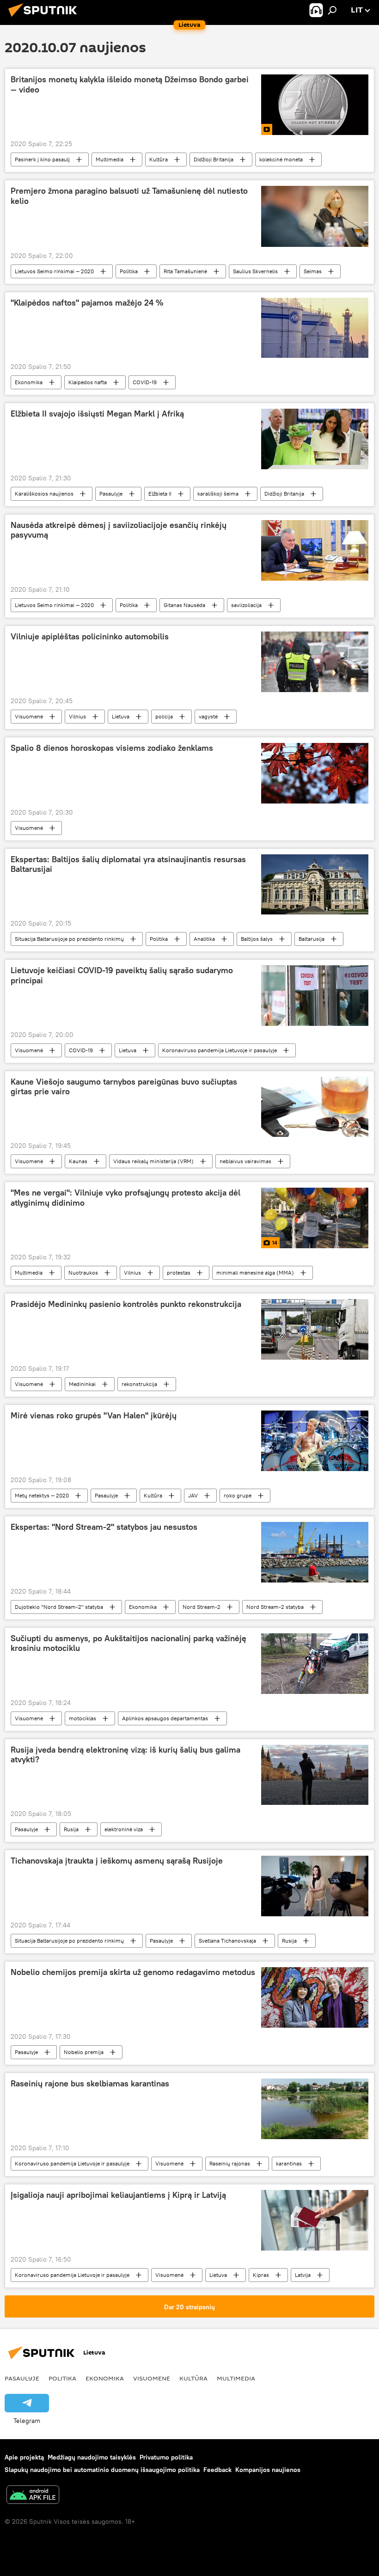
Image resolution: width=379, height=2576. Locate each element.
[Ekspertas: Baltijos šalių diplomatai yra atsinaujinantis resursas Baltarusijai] (315, 884)
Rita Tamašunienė (185, 271)
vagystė (208, 716)
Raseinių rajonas (230, 2163)
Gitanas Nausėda (184, 605)
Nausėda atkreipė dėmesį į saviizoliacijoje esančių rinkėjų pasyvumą (119, 530)
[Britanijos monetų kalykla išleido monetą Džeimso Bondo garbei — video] (315, 105)
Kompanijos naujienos (268, 2470)
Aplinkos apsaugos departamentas (165, 1718)
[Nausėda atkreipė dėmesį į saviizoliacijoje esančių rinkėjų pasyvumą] (315, 550)
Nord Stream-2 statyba (275, 1607)
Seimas (313, 271)
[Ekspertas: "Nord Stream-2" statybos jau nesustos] (315, 1552)
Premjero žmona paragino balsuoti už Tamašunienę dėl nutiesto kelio (129, 196)
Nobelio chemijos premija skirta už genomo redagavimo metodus (133, 1972)
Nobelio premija (84, 2052)
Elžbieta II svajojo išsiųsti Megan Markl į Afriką (97, 414)
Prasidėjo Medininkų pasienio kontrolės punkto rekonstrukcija (126, 1304)
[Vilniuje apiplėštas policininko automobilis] (315, 662)
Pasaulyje (111, 494)
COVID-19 (145, 382)
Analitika (204, 939)
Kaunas (78, 1161)
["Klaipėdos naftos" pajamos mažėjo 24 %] (315, 328)
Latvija (303, 2275)
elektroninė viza (124, 1829)
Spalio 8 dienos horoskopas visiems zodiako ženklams (112, 748)
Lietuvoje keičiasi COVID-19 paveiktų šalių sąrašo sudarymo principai (122, 975)
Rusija (71, 1829)
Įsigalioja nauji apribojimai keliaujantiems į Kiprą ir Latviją (118, 2195)
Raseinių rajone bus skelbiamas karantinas (90, 2084)
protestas (179, 1273)
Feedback (217, 2470)
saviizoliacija (246, 605)
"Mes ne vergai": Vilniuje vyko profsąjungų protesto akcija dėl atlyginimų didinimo (125, 1198)
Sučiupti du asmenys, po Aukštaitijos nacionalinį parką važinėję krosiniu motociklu (128, 1644)
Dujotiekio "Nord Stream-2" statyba (59, 1607)
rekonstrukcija (139, 1384)
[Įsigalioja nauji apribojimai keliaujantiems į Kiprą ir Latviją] (315, 2220)
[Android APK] (33, 2496)
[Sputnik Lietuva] (45, 18)
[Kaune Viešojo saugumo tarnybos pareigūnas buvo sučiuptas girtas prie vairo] (315, 1107)
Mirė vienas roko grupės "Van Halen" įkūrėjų (94, 1416)
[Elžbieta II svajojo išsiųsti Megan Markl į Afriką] (315, 439)
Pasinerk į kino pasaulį (42, 159)
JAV (193, 1495)
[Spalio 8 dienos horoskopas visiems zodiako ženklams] (315, 773)
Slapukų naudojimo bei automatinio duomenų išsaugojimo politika (102, 2470)
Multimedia (110, 159)
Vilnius (77, 716)
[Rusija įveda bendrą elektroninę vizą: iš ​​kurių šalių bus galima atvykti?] (315, 1775)
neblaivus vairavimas (245, 1161)
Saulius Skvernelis (255, 271)
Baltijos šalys (257, 939)
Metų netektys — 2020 (42, 1495)
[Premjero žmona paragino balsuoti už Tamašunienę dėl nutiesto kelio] (315, 216)
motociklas (83, 1718)
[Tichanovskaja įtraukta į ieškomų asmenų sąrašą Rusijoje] (315, 1886)
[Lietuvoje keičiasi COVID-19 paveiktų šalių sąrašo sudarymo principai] (315, 995)
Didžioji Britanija (214, 159)
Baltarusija (312, 939)
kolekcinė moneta (281, 159)
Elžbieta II (160, 494)
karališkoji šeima (218, 494)
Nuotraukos (83, 1273)
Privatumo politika (166, 2457)
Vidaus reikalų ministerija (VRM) (153, 1161)
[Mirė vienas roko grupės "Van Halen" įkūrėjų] (315, 1441)
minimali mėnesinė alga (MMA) (255, 1273)
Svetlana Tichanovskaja (227, 1941)
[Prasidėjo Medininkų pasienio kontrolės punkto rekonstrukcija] (315, 1329)
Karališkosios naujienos (44, 494)
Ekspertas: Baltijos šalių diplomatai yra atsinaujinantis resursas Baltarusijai (128, 865)
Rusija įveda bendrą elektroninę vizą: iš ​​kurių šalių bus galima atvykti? (125, 1755)
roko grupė (238, 1495)
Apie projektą (24, 2457)
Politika (129, 271)
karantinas (289, 2163)
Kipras (261, 2275)
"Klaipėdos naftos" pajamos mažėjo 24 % (87, 303)
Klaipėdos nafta (88, 382)
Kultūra (159, 159)
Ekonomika (29, 382)
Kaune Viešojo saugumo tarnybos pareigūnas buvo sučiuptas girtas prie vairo (124, 1087)
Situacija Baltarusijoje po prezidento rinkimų (69, 939)
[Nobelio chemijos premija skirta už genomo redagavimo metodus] (315, 1997)
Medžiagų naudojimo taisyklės (92, 2457)
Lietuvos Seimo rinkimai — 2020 (54, 271)
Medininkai (82, 1384)
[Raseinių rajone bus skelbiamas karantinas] (315, 2109)
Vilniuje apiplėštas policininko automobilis (90, 637)
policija (164, 716)
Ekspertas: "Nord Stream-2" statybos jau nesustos (104, 1527)
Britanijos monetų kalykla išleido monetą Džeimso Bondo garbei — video (130, 85)
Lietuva (121, 716)
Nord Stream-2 (202, 1607)
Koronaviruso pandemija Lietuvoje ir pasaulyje (220, 1050)
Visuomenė (29, 716)
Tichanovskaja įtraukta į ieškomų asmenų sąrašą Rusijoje (117, 1861)
